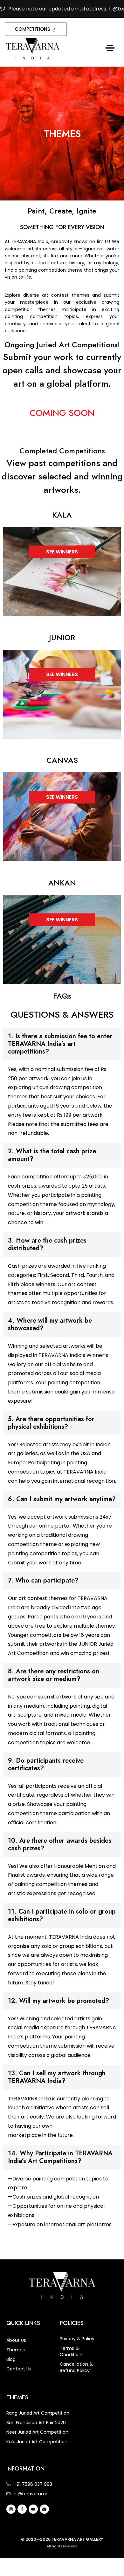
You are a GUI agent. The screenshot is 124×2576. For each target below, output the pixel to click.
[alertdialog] (62, 9)
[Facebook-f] (22, 2509)
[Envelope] (44, 2509)
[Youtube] (33, 2509)
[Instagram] (11, 2509)
